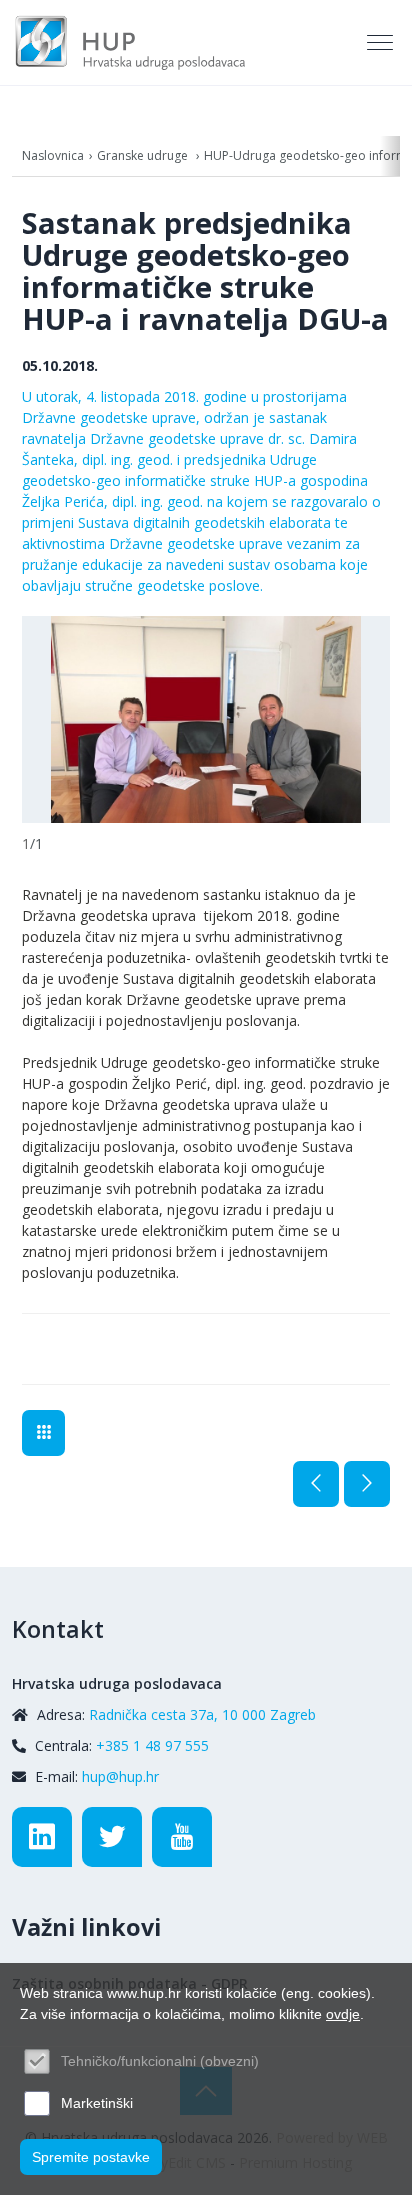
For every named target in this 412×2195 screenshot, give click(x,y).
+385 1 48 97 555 (152, 1745)
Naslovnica (53, 155)
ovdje (343, 2014)
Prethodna (316, 1484)
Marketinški (97, 2103)
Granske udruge (144, 155)
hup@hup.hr (120, 1776)
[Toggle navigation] (382, 43)
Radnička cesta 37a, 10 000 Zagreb (202, 1714)
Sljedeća (367, 1484)
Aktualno (43, 1433)
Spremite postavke (91, 2157)
